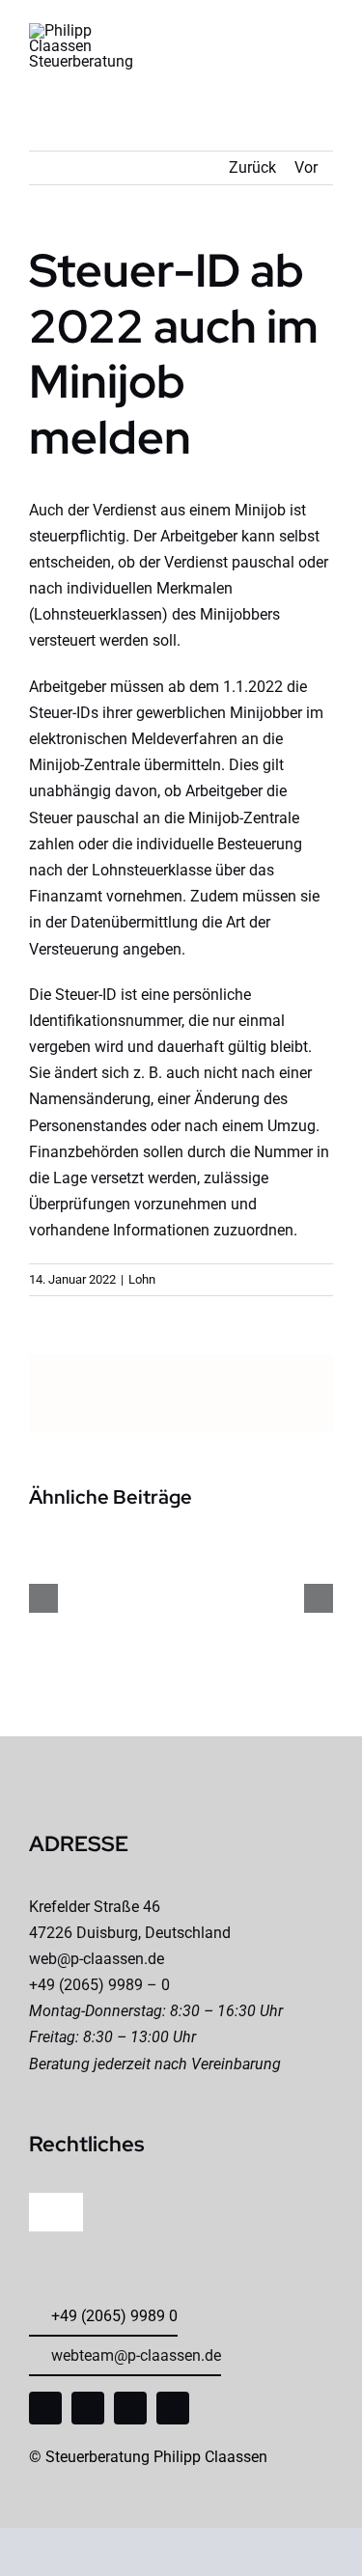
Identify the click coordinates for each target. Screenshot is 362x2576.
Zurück (252, 167)
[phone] (173, 2408)
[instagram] (88, 2408)
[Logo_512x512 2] (81, 30)
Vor (306, 167)
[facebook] (45, 2408)
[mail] (130, 2408)
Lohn (142, 1279)
